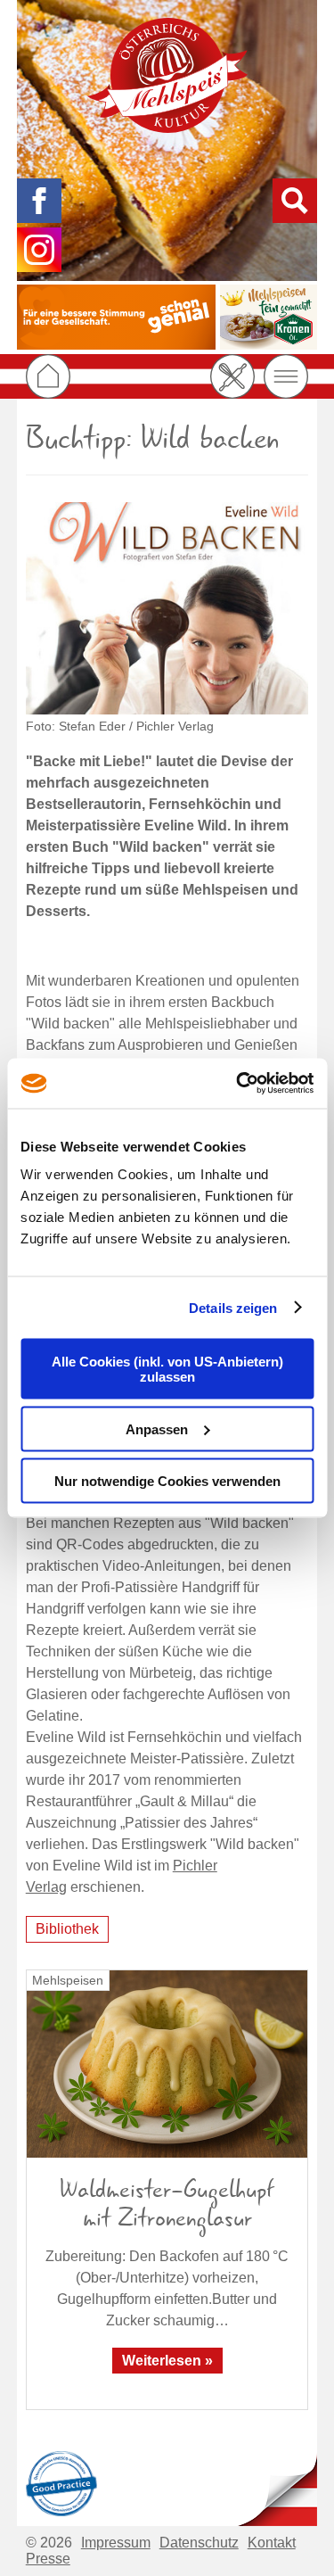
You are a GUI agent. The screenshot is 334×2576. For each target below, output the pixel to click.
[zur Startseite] (167, 75)
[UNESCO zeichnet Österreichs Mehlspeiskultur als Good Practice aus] (61, 2481)
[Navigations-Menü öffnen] (286, 376)
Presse (48, 2559)
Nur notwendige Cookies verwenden (167, 1481)
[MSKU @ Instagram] (39, 250)
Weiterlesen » (167, 2361)
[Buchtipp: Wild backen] (167, 608)
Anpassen (157, 1428)
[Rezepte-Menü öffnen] (232, 376)
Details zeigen (233, 1307)
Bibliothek (67, 1929)
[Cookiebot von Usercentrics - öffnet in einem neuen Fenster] (238, 1084)
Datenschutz (199, 2543)
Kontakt (272, 2543)
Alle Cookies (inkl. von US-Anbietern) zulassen (167, 1369)
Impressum (116, 2543)
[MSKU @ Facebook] (39, 201)
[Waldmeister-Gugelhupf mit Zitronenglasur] (167, 2064)
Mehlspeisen (68, 1980)
